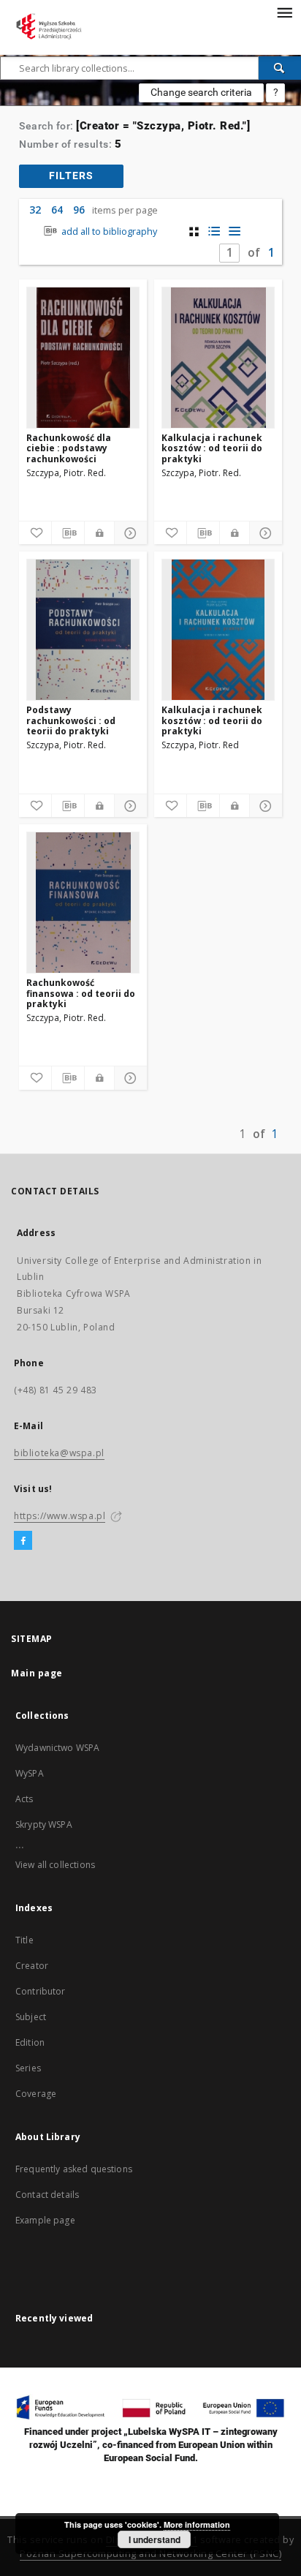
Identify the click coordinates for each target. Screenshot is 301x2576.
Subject (31, 2017)
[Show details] (129, 533)
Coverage (36, 2094)
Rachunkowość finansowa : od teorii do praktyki (81, 993)
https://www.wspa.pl (60, 1516)
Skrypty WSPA (44, 1824)
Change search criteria (201, 92)
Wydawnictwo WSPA (57, 1748)
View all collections (55, 1865)
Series (28, 2068)
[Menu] (284, 12)
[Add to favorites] (35, 533)
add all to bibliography (108, 231)
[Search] (280, 68)
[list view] (235, 231)
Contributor (41, 1991)
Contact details (47, 2195)
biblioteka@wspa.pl (59, 1453)
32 (35, 210)
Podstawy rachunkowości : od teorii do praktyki (71, 720)
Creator (32, 1966)
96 (79, 210)
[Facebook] (23, 1541)
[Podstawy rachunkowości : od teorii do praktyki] (83, 630)
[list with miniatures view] (214, 231)
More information (197, 2524)
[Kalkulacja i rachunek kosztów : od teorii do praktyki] (218, 358)
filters (71, 176)
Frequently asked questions (74, 2169)
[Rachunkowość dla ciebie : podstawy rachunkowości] (83, 358)
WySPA (30, 1773)
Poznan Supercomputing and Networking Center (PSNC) (150, 2554)
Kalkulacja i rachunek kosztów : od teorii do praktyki (212, 448)
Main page (37, 1673)
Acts (24, 1799)
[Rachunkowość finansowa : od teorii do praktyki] (83, 903)
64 (57, 210)
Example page (45, 2220)
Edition (30, 2042)
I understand (155, 2539)
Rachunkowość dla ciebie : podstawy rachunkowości (69, 448)
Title (24, 1940)
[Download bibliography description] (68, 533)
